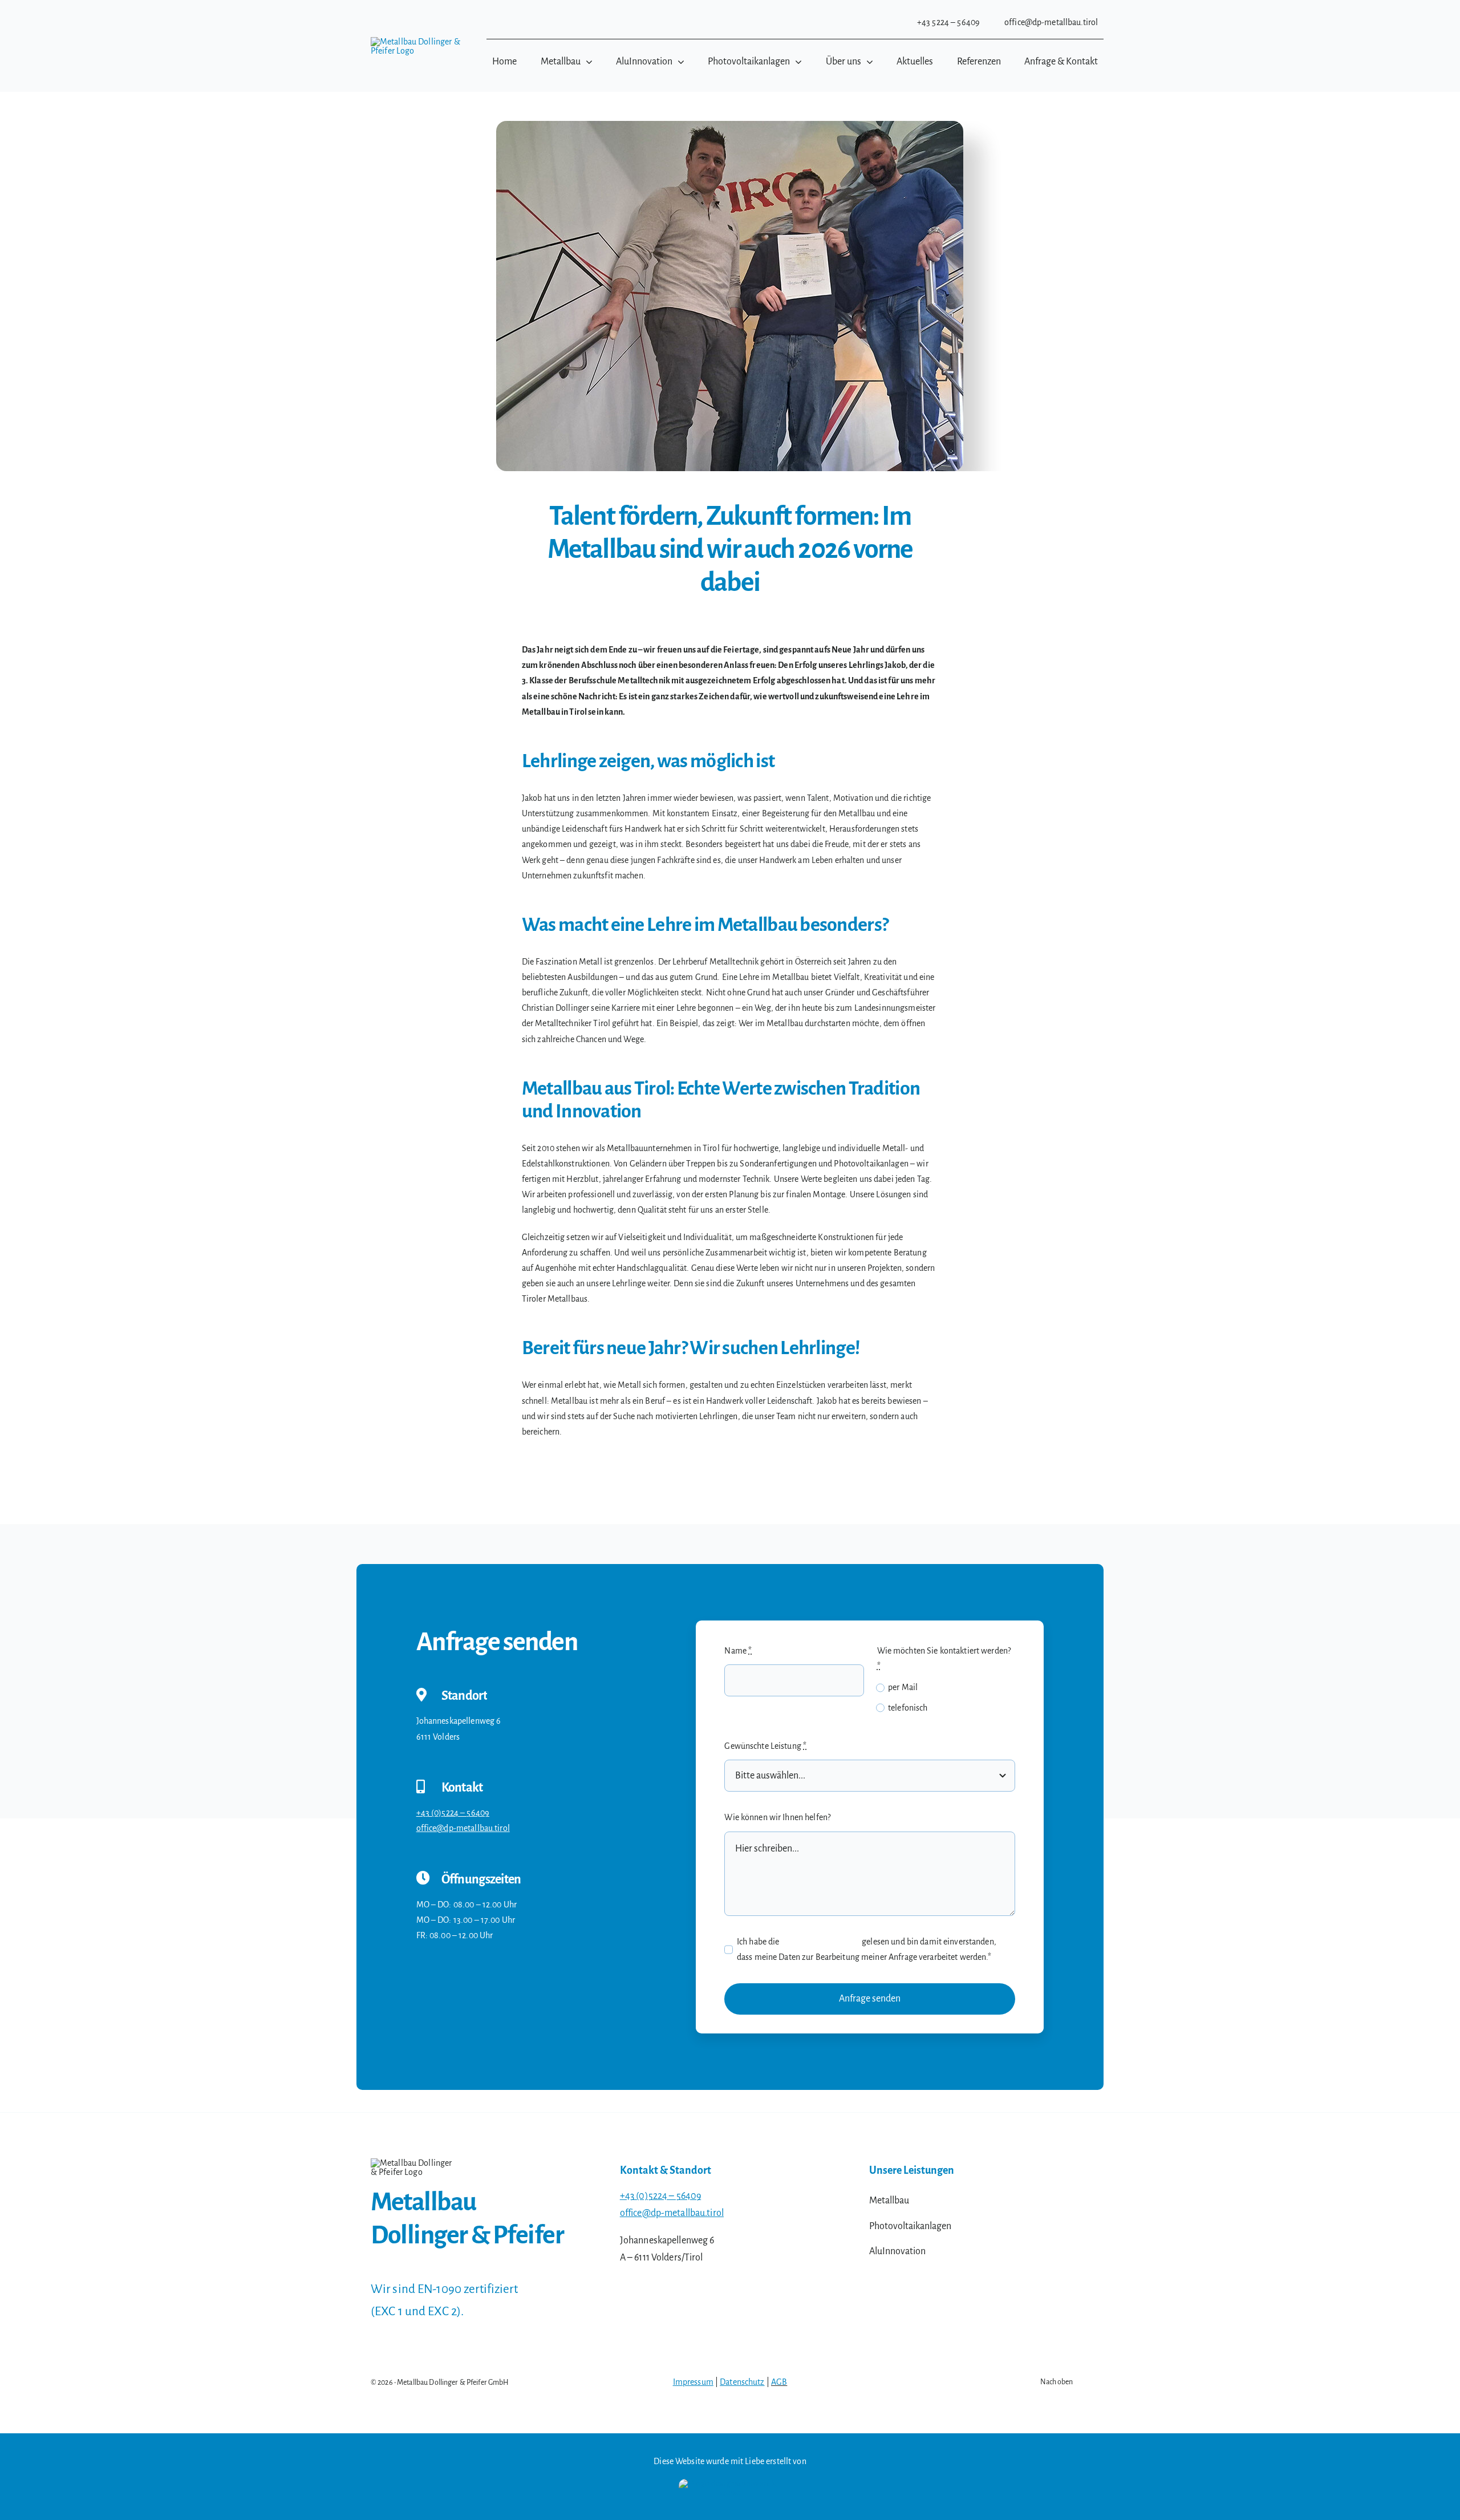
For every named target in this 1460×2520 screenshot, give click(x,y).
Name (738, 1651)
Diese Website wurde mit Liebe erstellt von (730, 2461)
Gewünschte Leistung (765, 1746)
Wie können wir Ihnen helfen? (777, 1817)
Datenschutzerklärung (821, 1942)
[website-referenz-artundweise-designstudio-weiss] (730, 2483)
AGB (779, 2382)
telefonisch (908, 1708)
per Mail (903, 1687)
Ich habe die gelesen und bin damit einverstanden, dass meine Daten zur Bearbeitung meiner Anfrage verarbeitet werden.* (867, 1949)
